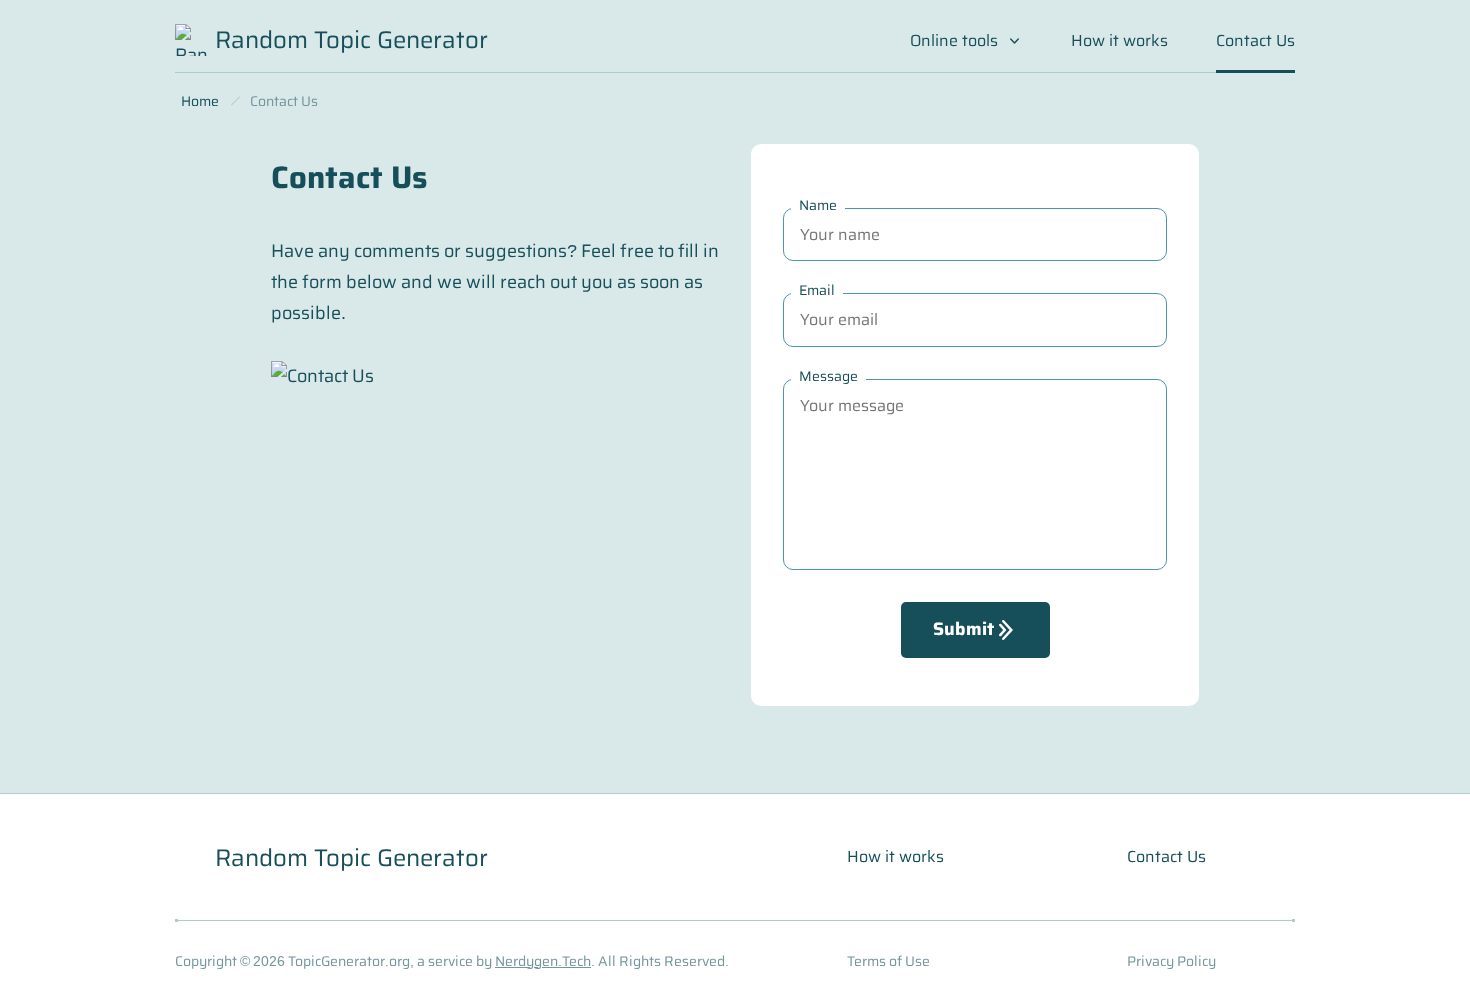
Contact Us (1166, 856)
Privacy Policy (1171, 961)
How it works (1119, 40)
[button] (966, 50)
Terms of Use (888, 961)
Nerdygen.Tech (543, 961)
